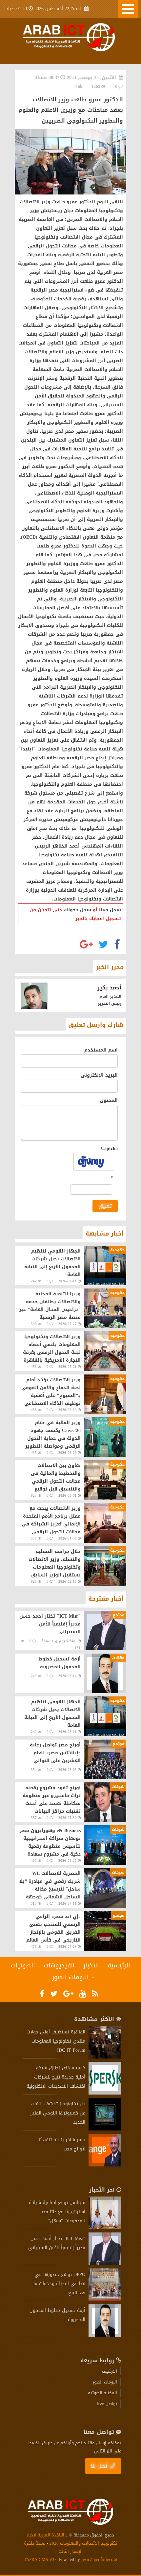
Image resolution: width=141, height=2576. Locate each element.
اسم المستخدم (101, 1050)
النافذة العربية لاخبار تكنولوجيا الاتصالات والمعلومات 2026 (72, 2539)
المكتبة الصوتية (102, 2393)
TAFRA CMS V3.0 (41, 2559)
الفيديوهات (59, 1965)
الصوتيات (23, 1965)
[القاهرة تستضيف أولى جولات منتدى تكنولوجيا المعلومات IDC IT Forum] (105, 2057)
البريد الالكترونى (99, 1075)
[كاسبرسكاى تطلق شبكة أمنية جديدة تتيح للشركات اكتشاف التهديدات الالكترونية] (105, 2093)
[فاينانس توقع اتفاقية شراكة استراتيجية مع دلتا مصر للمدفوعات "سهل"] (105, 2228)
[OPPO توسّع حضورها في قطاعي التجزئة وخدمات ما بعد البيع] (105, 2300)
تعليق (105, 1206)
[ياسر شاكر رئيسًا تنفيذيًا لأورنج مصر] (105, 2165)
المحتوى (109, 1100)
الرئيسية (119, 1965)
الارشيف (110, 2371)
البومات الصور (70, 1977)
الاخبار (91, 1965)
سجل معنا (110, 910)
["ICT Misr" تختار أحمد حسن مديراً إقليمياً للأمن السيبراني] (105, 2264)
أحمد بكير (109, 988)
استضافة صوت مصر (99, 2559)
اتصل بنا (100, 2466)
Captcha (109, 1148)
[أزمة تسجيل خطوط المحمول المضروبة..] (105, 2336)
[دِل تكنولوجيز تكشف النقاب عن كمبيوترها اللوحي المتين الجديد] (105, 2129)
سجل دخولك (78, 910)
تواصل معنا (107, 2404)
